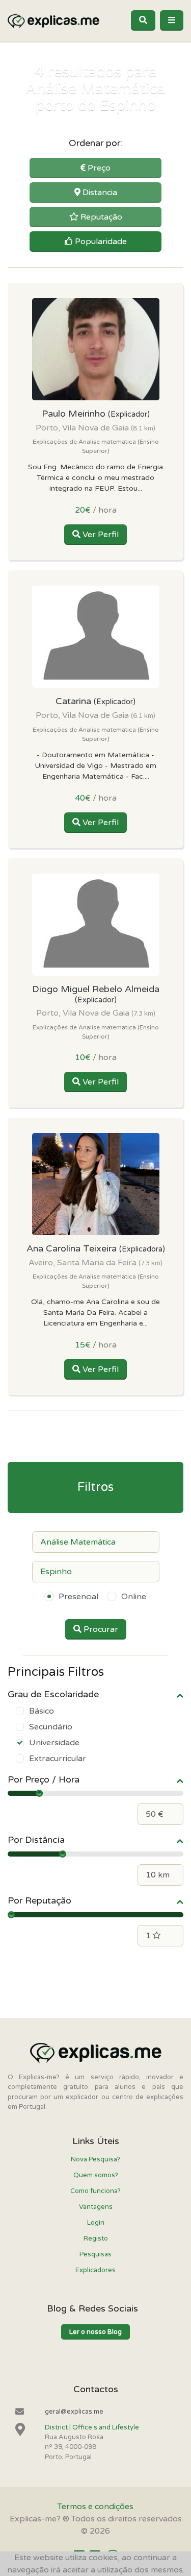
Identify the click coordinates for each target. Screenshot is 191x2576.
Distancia (99, 192)
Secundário (51, 1727)
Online (134, 1597)
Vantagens (96, 2207)
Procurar (100, 1629)
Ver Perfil (100, 535)
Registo (96, 2238)
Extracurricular (58, 1759)
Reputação (100, 217)
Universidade (54, 1743)
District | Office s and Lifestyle (92, 2427)
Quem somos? (96, 2175)
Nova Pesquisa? (95, 2159)
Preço (98, 168)
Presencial (78, 1597)
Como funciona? (95, 2191)
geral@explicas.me (74, 2412)
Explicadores (95, 2270)
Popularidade (100, 242)
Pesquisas (95, 2254)
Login (96, 2223)
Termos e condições (95, 2507)
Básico (42, 1711)
